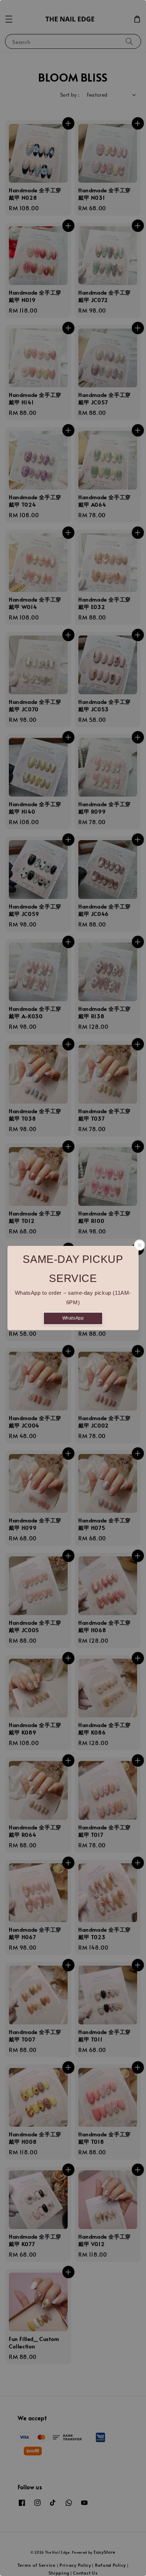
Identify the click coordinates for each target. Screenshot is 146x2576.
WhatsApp (73, 1318)
